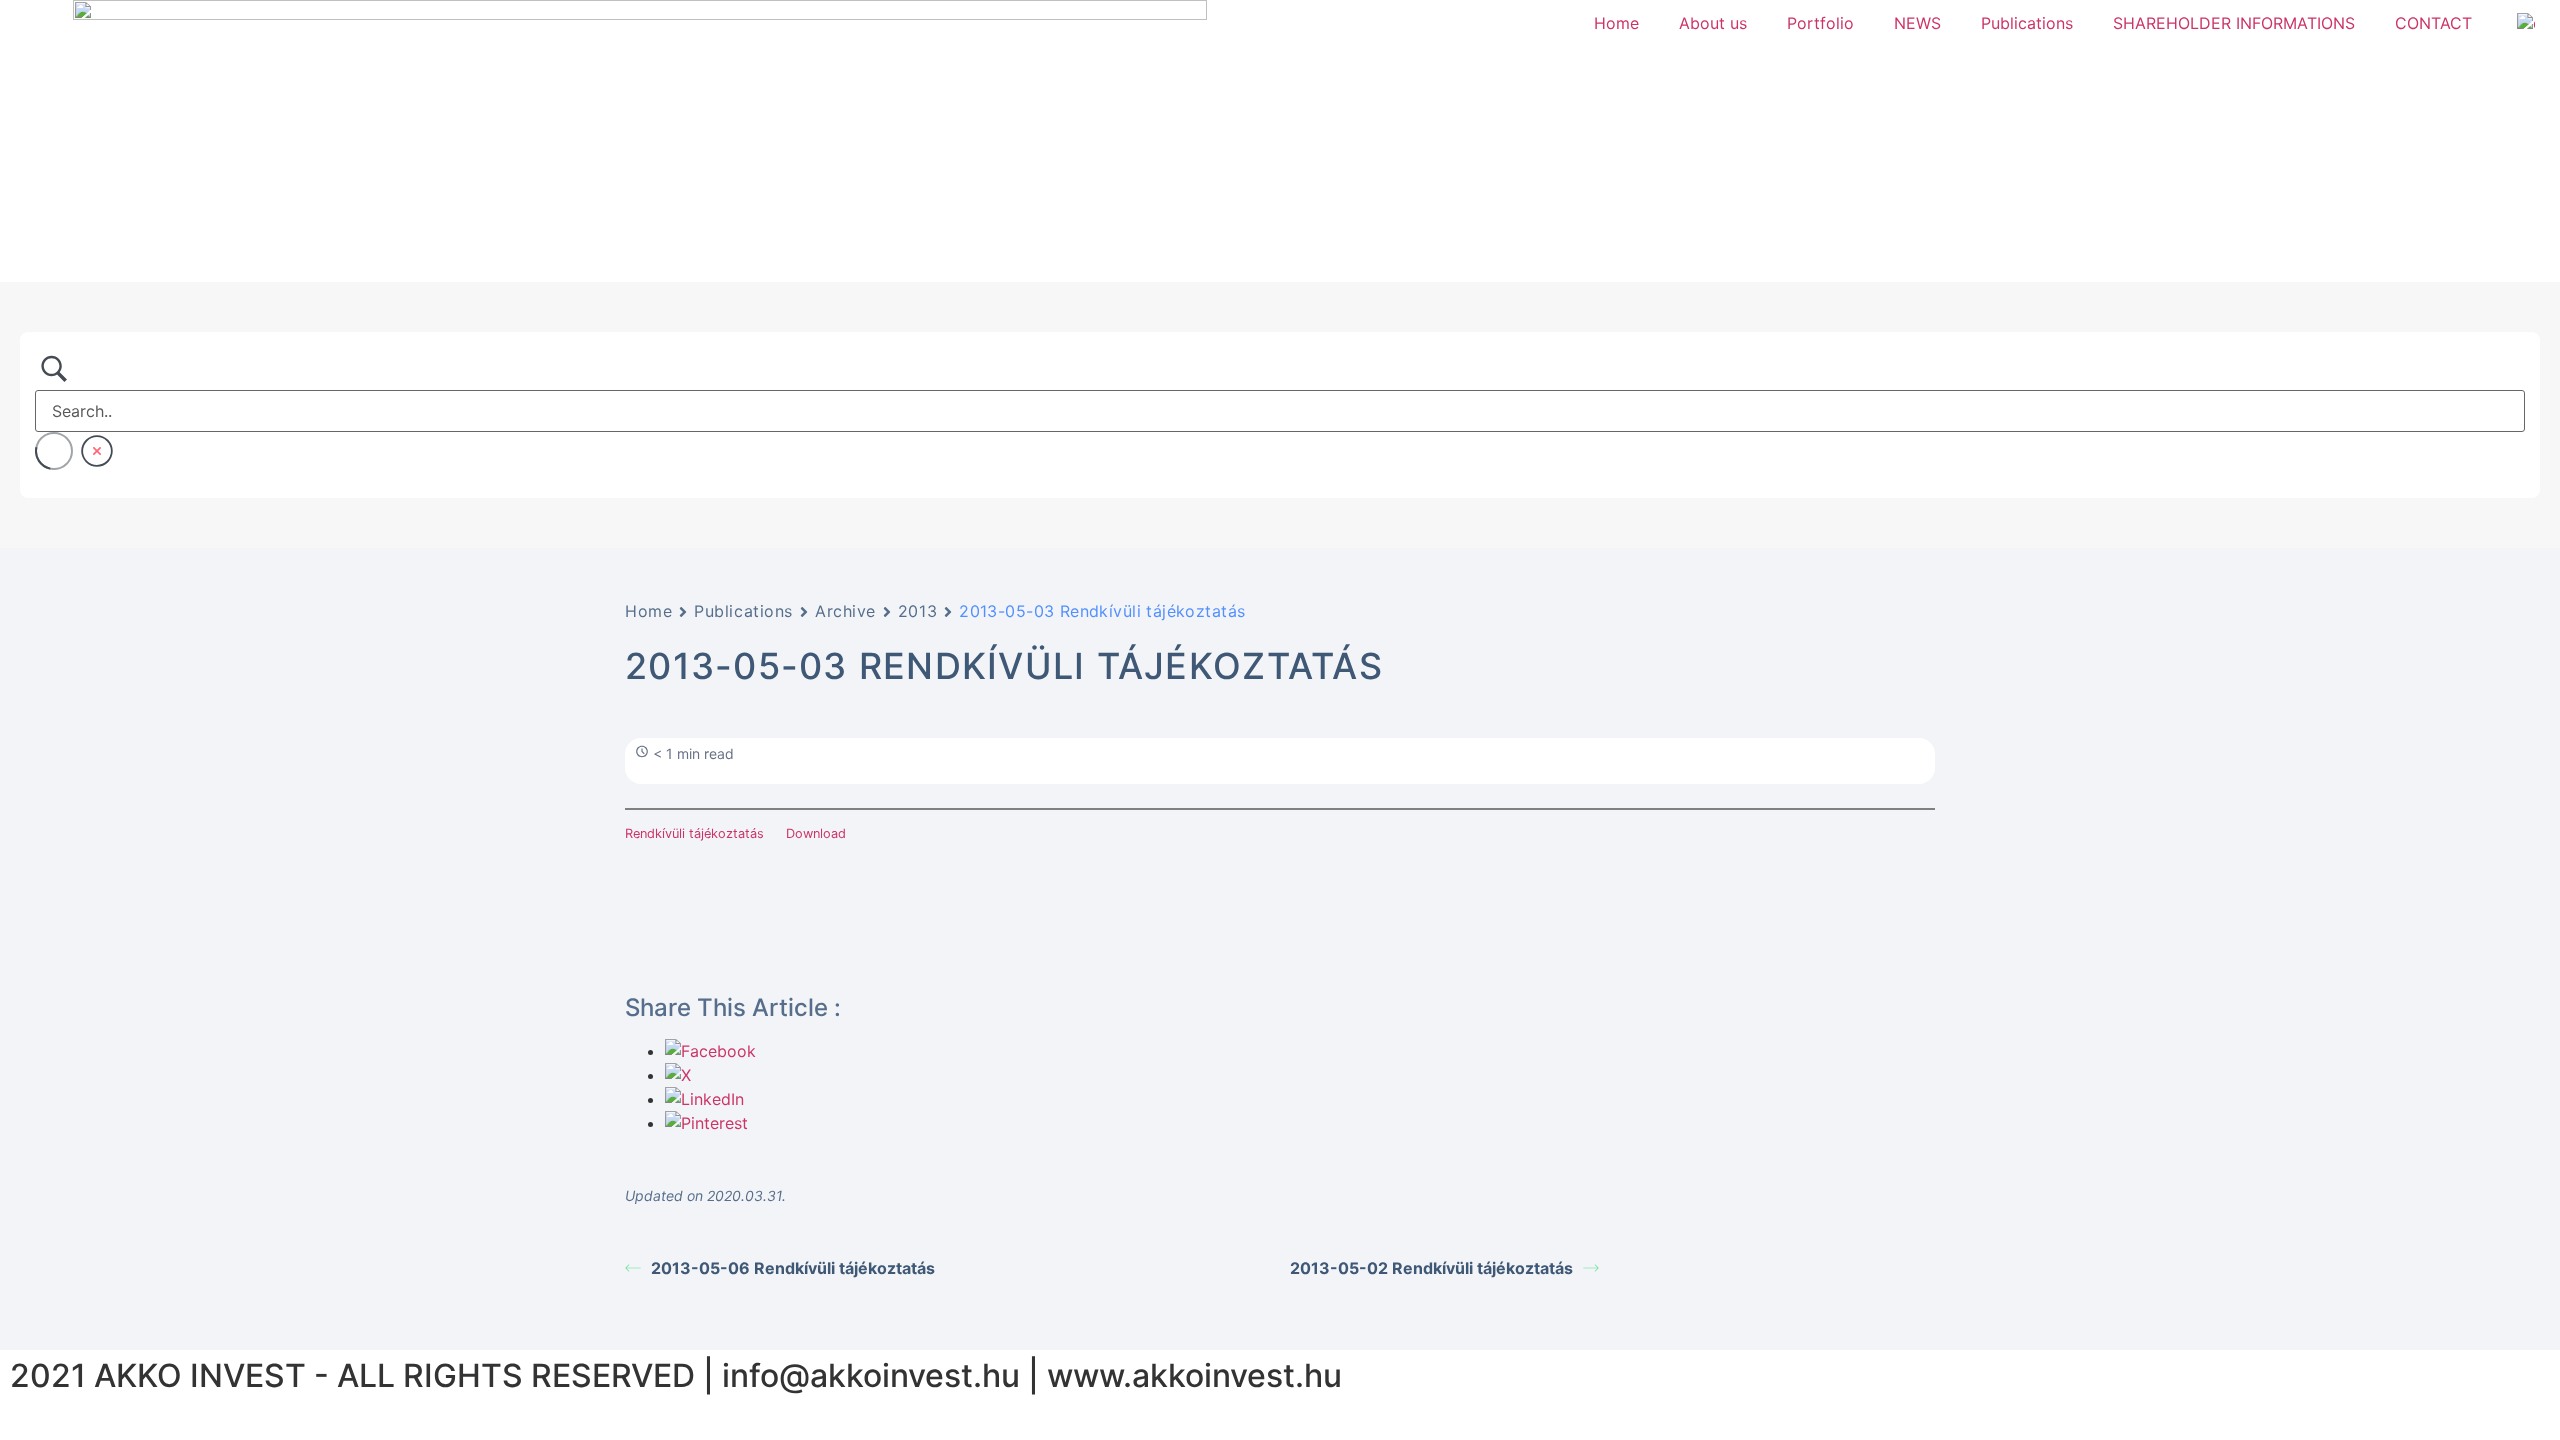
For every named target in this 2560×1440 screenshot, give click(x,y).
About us (1713, 23)
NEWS (1917, 23)
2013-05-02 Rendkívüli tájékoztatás (1431, 1268)
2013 (917, 611)
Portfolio (1820, 23)
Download (816, 833)
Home (1616, 23)
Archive (845, 611)
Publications (2027, 23)
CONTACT (2433, 23)
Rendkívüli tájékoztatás (694, 833)
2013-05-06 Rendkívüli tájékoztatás (793, 1268)
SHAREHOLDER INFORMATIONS (2234, 23)
